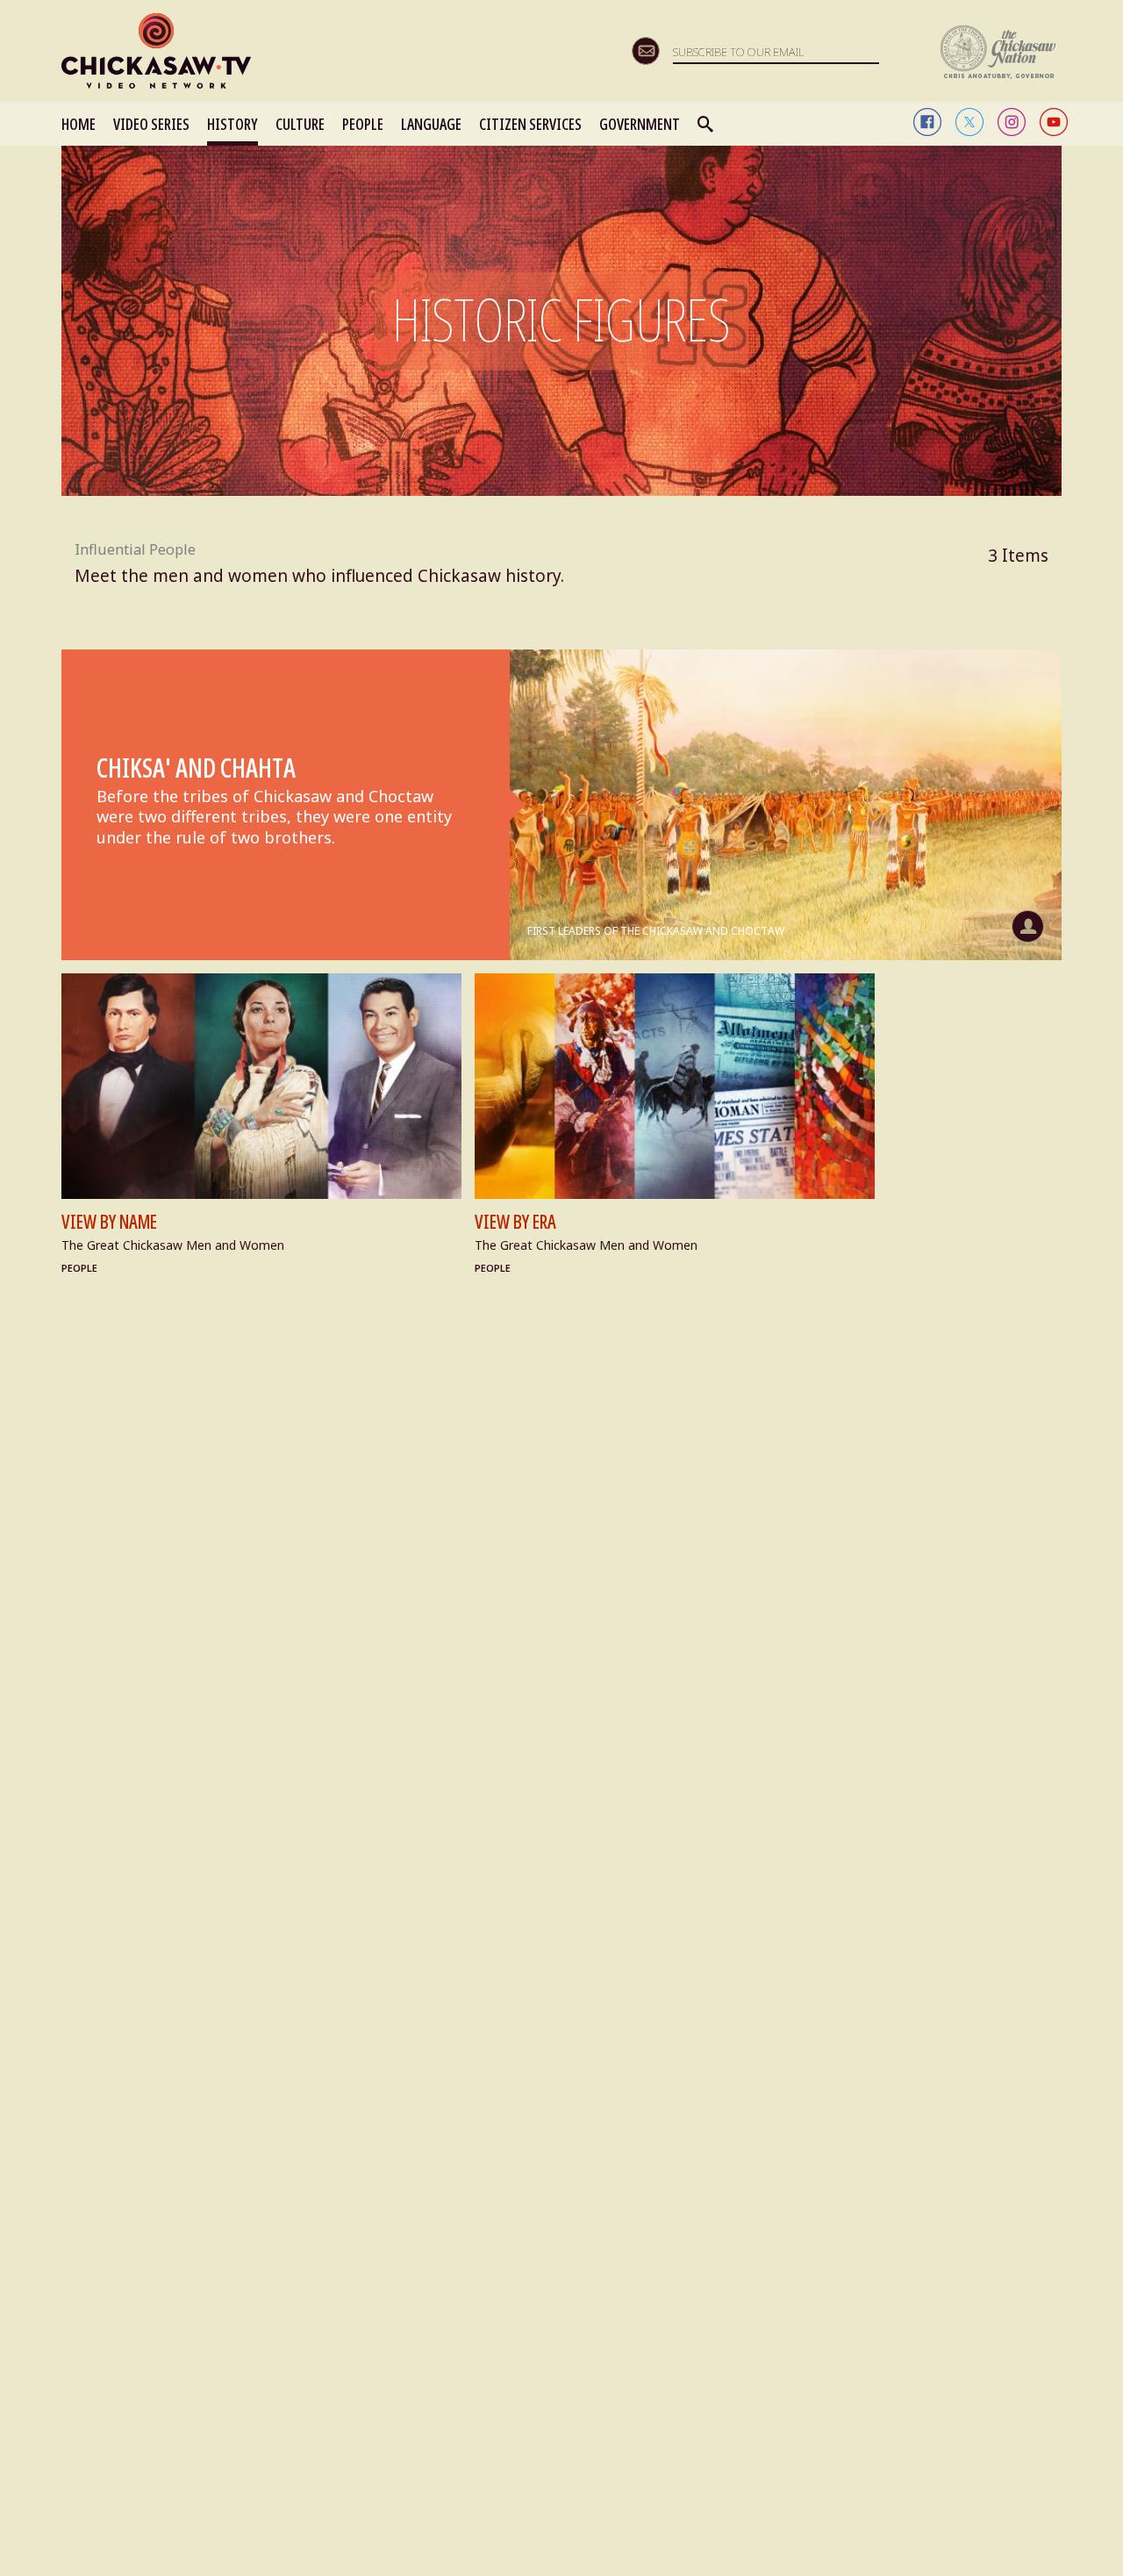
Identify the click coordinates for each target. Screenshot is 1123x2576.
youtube (1054, 122)
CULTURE (300, 124)
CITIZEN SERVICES (530, 124)
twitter (969, 122)
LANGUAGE (431, 124)
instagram (1012, 122)
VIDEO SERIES (151, 124)
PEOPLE (363, 124)
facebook (927, 122)
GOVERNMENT (640, 124)
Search (706, 124)
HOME (79, 124)
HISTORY (232, 124)
